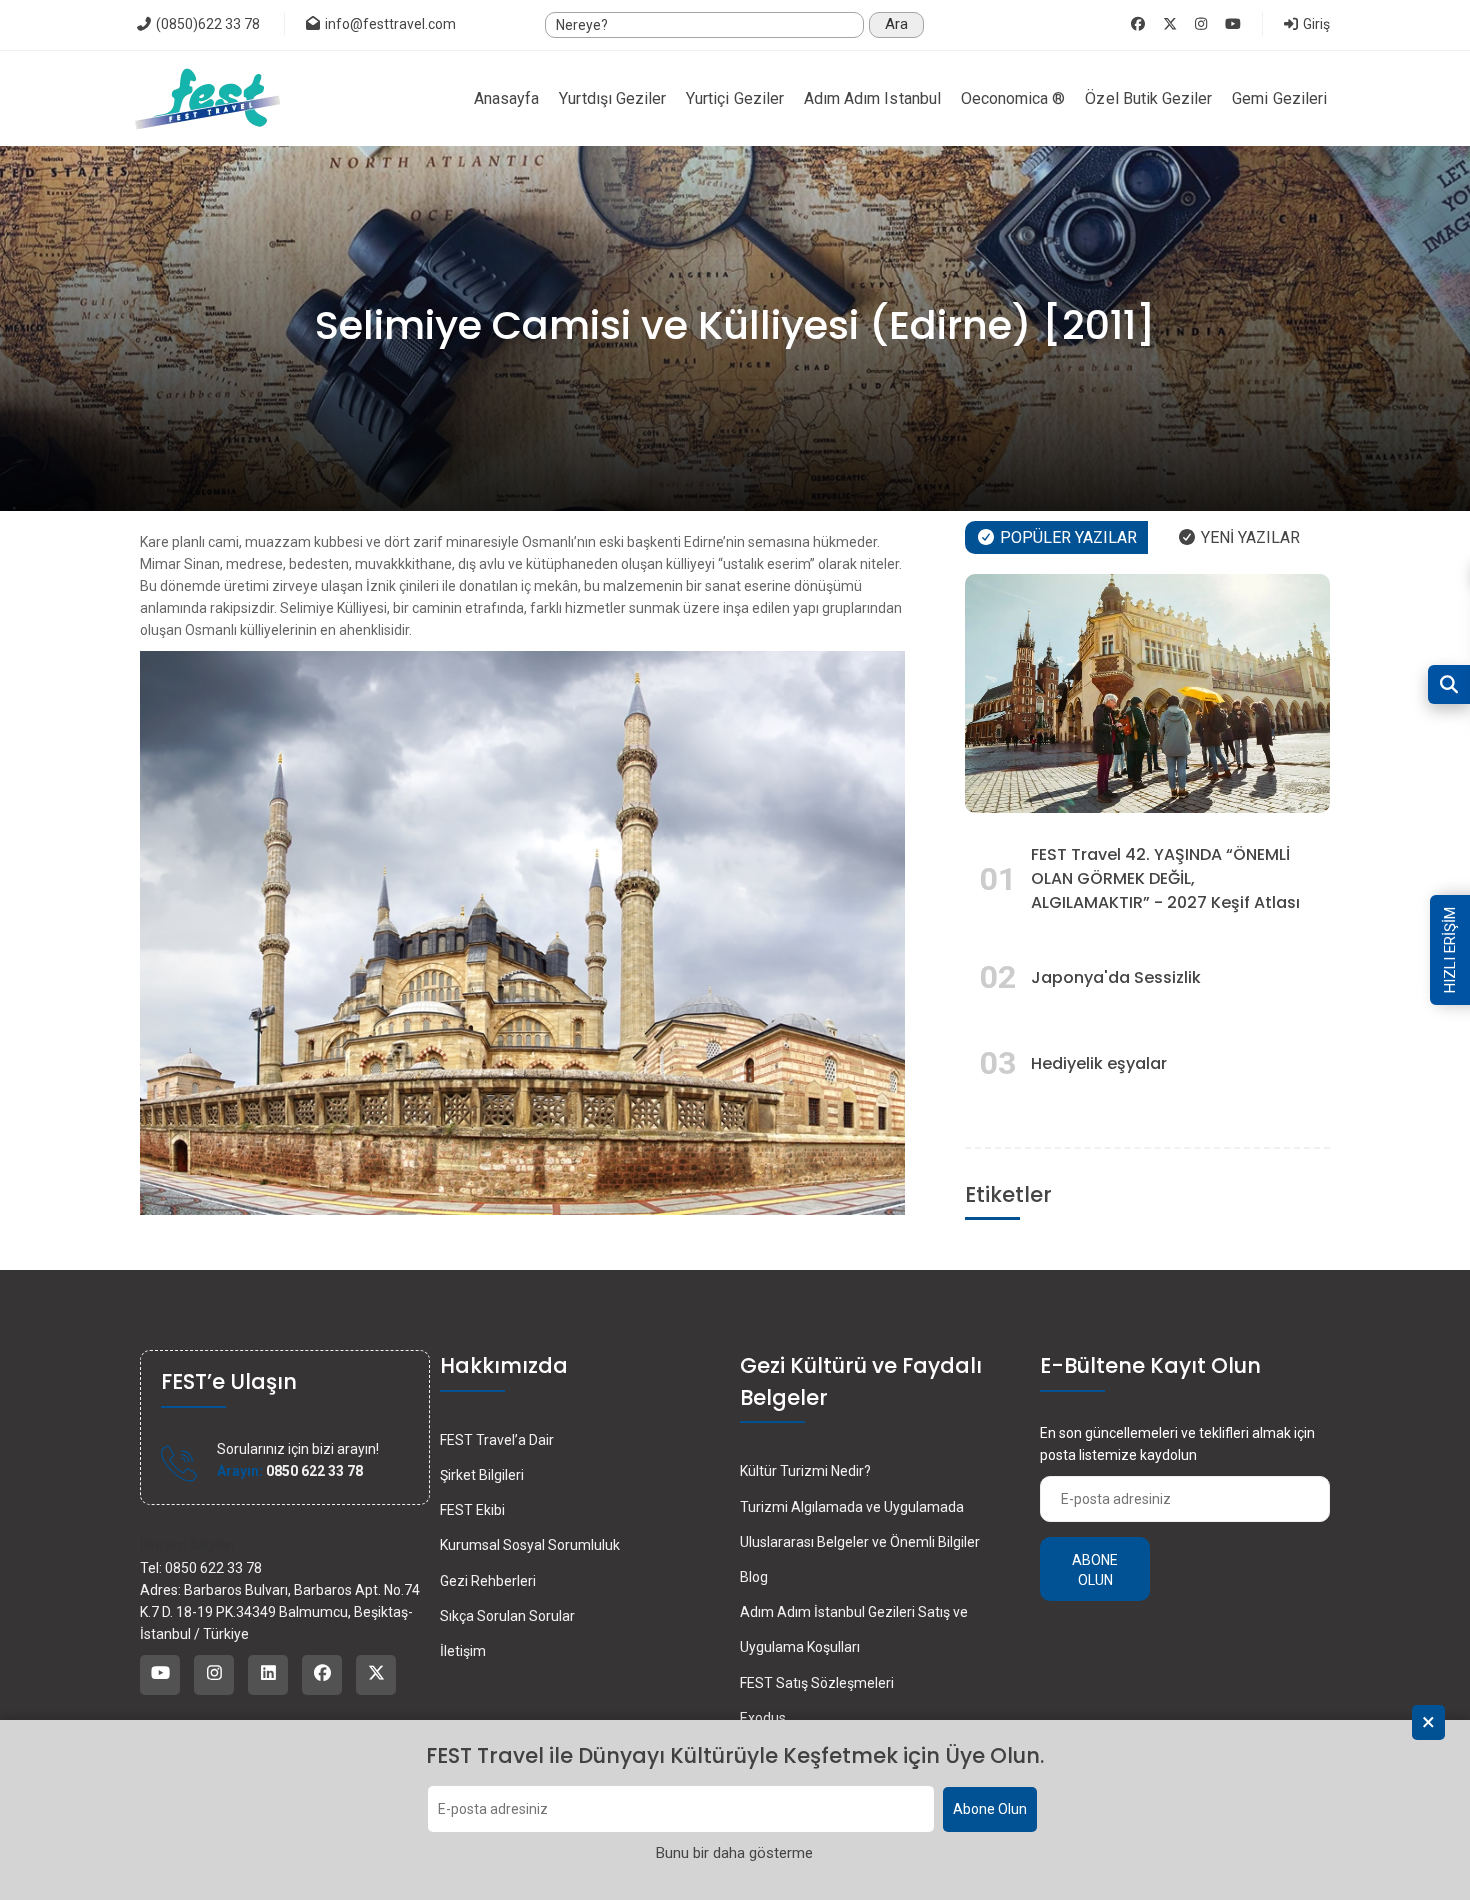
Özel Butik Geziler (1148, 98)
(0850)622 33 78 (206, 24)
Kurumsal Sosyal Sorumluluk (530, 1545)
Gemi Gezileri (1279, 98)
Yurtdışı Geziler (612, 98)
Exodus (763, 1718)
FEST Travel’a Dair (497, 1440)
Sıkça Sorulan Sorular (507, 1616)
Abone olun (1095, 1570)
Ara (896, 24)
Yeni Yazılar (1248, 537)
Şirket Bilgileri (482, 1475)
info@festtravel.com (390, 24)
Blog (754, 1577)
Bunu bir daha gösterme (734, 1853)
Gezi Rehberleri (488, 1581)
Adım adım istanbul (872, 98)
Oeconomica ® (1013, 98)
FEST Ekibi (472, 1510)
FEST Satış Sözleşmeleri (817, 1683)
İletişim (463, 1651)
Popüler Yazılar (1066, 537)
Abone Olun (990, 1810)
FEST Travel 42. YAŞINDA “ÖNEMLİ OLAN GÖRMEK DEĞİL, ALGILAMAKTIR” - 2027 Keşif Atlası (1165, 878)
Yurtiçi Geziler (735, 98)
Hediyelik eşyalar (1099, 1063)
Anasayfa (506, 98)
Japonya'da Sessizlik (1116, 977)
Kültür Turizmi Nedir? (805, 1471)
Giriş (1315, 24)
